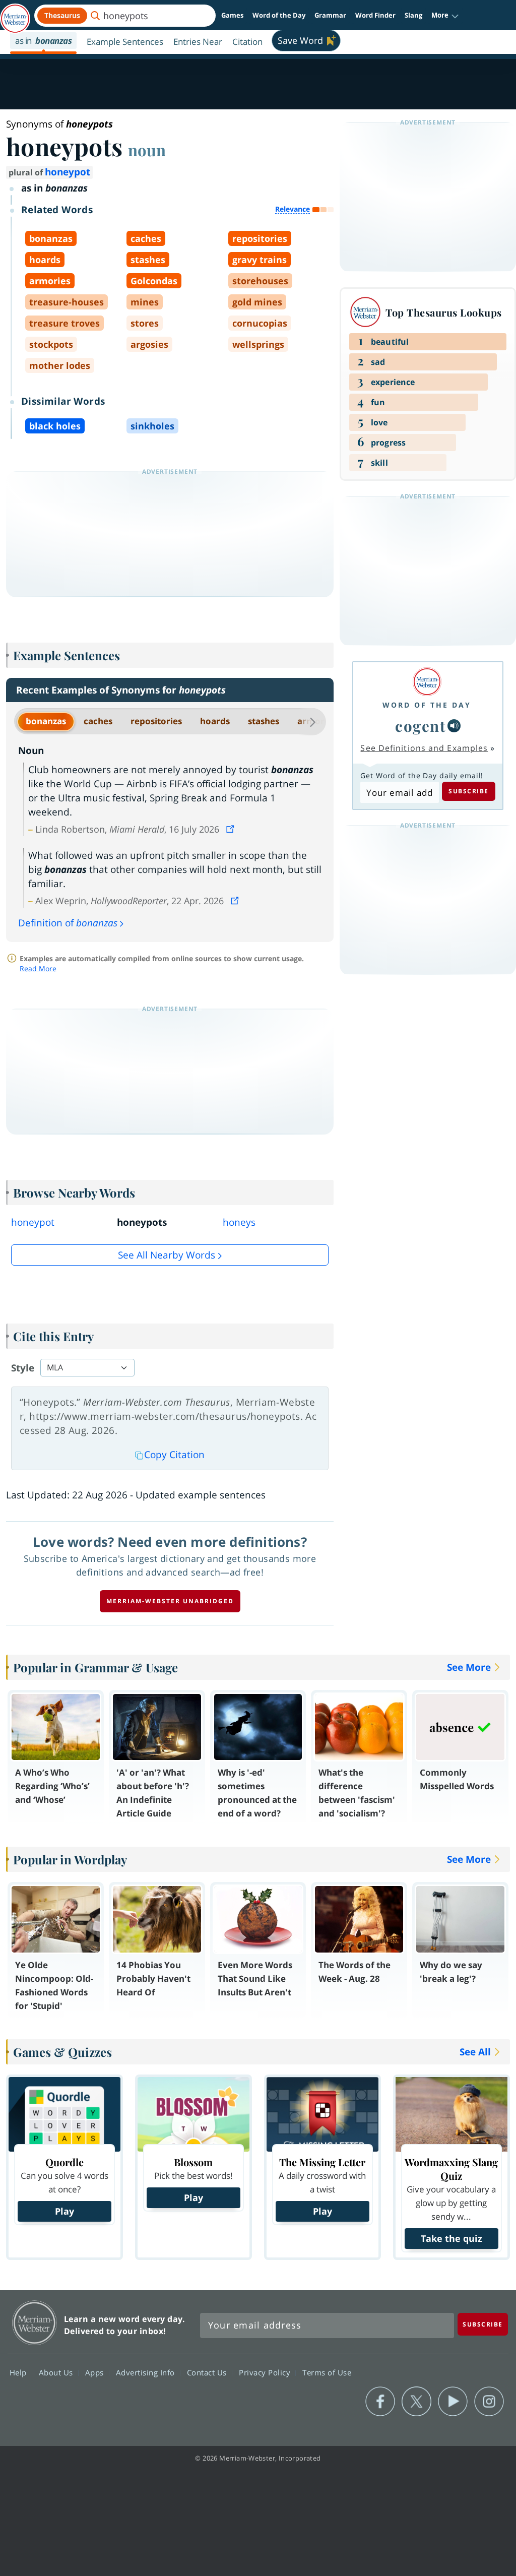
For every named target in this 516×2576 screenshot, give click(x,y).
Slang (413, 15)
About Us (57, 2372)
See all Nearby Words (167, 1255)
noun (147, 150)
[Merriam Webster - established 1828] (15, 14)
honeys (239, 1222)
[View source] (231, 829)
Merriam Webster (35, 2323)
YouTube (453, 2402)
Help (19, 2372)
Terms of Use (327, 2372)
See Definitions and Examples (424, 748)
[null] (454, 726)
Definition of (68, 923)
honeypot (68, 172)
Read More (38, 968)
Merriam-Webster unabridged (170, 1601)
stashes (264, 721)
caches (98, 721)
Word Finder (375, 15)
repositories (156, 721)
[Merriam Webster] (427, 682)
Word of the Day (279, 15)
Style (23, 1368)
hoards (215, 721)
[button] (445, 16)
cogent (420, 726)
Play (64, 2211)
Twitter (416, 2402)
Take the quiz (451, 2238)
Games (232, 15)
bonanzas (46, 721)
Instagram (489, 2402)
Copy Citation (174, 1455)
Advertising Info (147, 2372)
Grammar (330, 15)
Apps (96, 2372)
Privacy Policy (266, 2372)
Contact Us (208, 2372)
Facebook (380, 2402)
